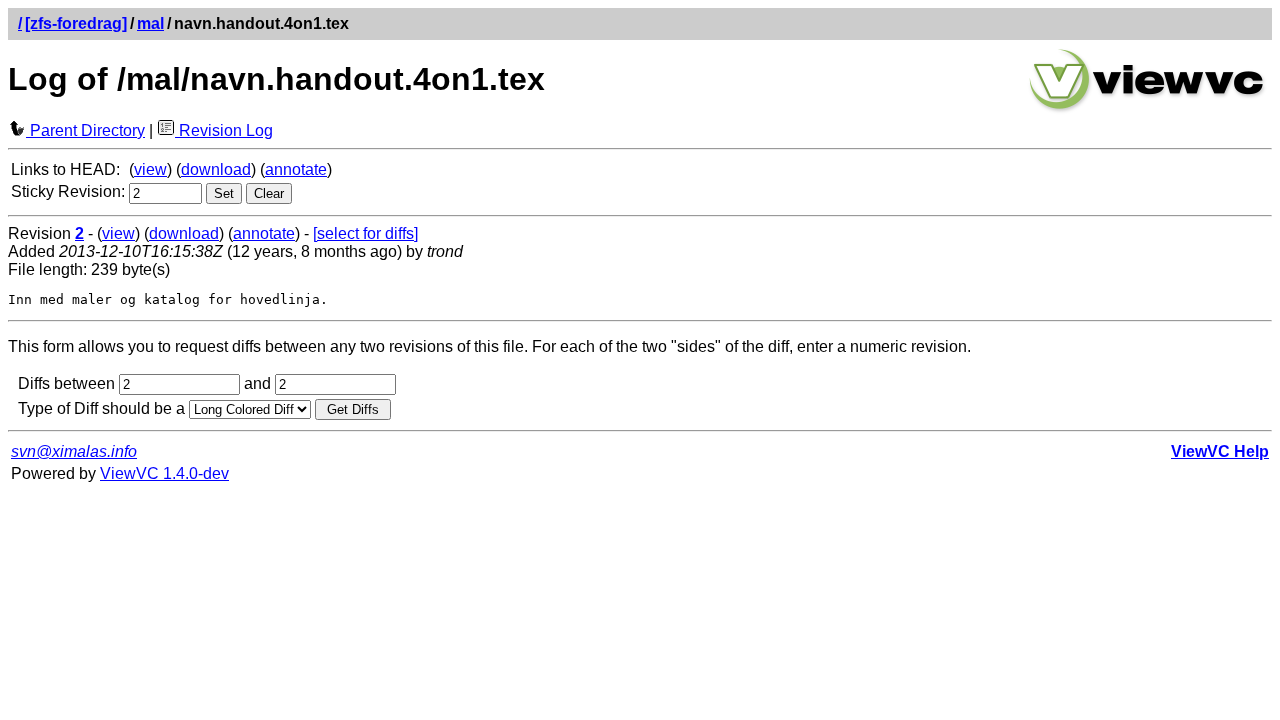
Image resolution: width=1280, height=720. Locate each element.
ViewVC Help (1220, 451)
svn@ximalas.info (74, 451)
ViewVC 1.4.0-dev (164, 473)
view (150, 169)
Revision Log (224, 130)
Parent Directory (85, 130)
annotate (296, 169)
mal (150, 23)
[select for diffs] (365, 233)
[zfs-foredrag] (76, 23)
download (216, 169)
